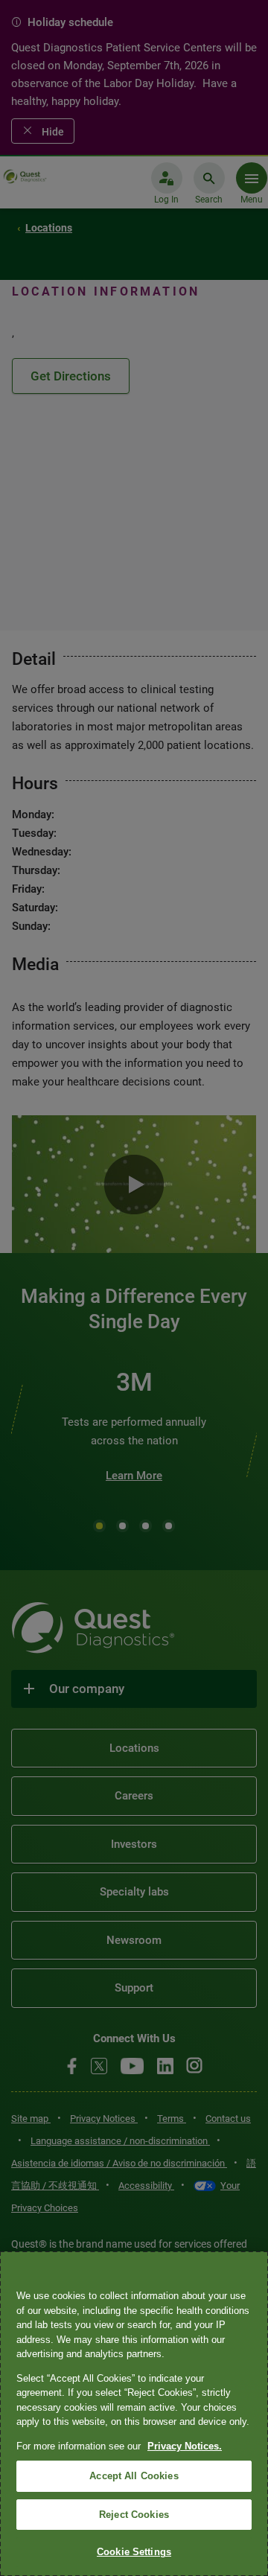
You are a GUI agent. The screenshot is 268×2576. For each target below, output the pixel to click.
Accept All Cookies (134, 2476)
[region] (134, 2414)
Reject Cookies (134, 2515)
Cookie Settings (134, 2552)
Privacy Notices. (185, 2446)
